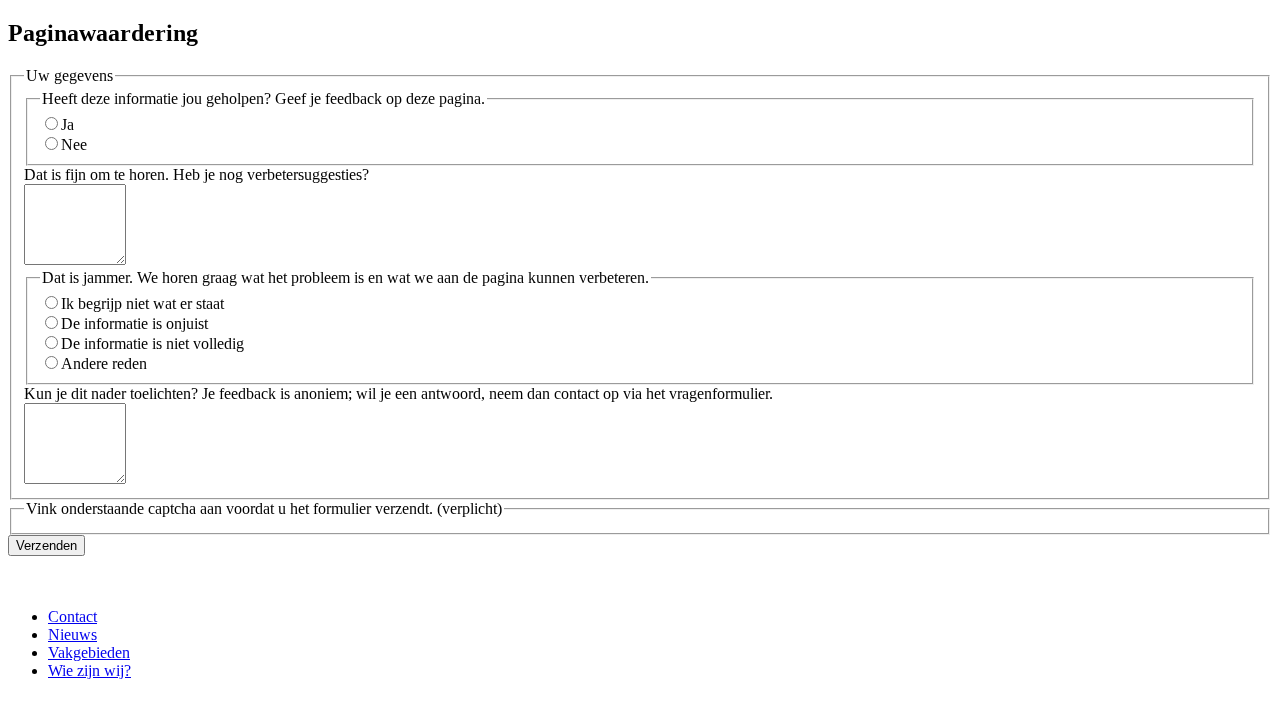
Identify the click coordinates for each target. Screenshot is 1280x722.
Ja (67, 124)
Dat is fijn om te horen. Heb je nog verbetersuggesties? (196, 174)
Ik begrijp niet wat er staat (142, 303)
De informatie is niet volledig (152, 343)
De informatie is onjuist (134, 323)
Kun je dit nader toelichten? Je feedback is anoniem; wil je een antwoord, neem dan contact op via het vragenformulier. (398, 393)
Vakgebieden (89, 652)
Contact (72, 616)
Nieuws (72, 634)
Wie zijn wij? (89, 670)
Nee (74, 144)
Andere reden (104, 363)
